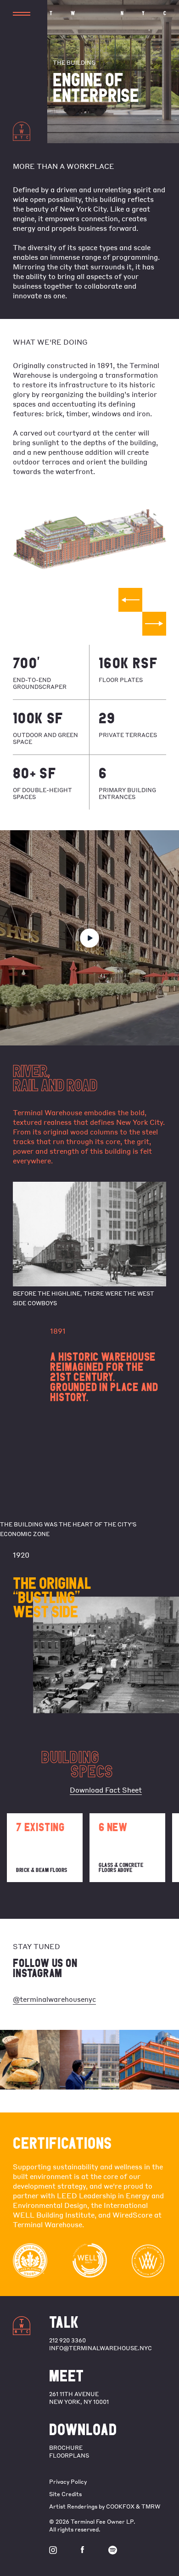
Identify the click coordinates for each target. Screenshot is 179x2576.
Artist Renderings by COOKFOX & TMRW (105, 2506)
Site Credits (65, 2494)
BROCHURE (66, 2448)
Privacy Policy (68, 2482)
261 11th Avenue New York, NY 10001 (79, 2398)
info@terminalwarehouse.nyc (101, 2348)
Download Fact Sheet (106, 1790)
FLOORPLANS (69, 2456)
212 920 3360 (67, 2340)
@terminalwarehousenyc (54, 1999)
